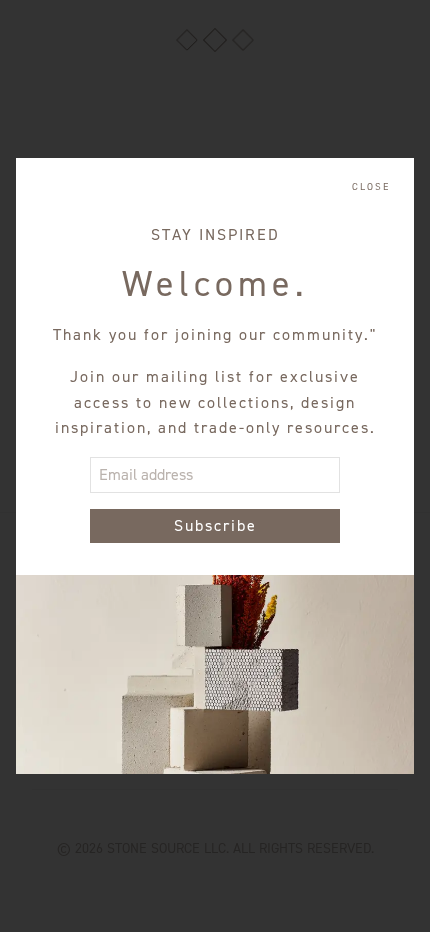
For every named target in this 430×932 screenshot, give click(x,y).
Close (371, 187)
